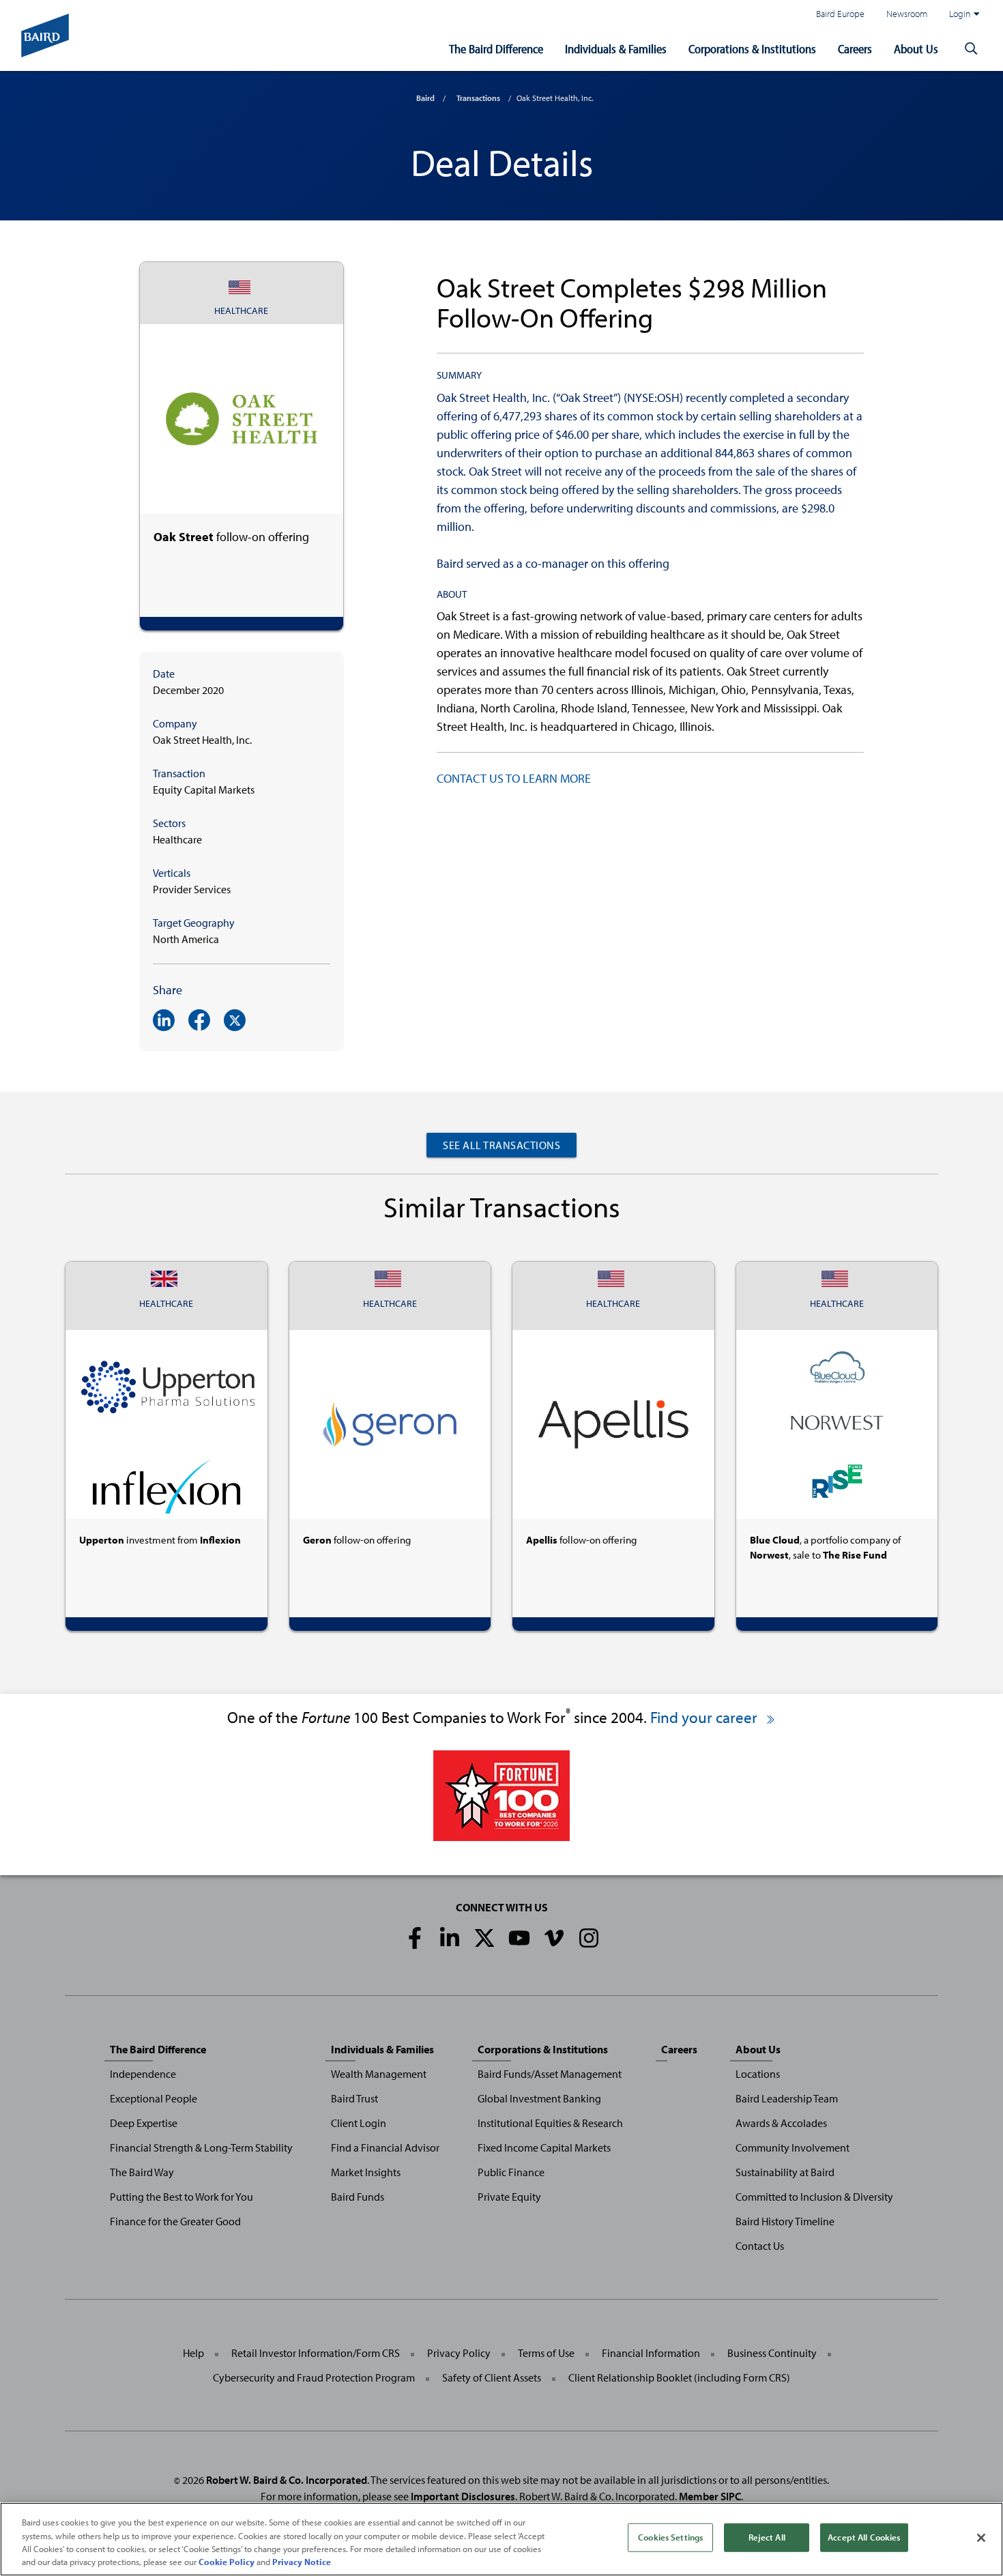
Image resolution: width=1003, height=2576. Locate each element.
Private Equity (509, 2197)
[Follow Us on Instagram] (589, 1938)
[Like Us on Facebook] (415, 1938)
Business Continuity (772, 2353)
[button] (971, 49)
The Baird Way (142, 2172)
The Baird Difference (496, 49)
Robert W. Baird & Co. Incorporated (287, 2480)
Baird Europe (840, 13)
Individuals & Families (616, 49)
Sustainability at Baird (785, 2172)
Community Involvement (793, 2147)
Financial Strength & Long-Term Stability (201, 2147)
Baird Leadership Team (787, 2098)
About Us (916, 49)
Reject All (767, 2537)
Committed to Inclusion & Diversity (814, 2197)
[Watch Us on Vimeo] (554, 1938)
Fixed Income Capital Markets (544, 2147)
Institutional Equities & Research (550, 2123)
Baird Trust (354, 2098)
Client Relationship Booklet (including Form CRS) (679, 2377)
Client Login (359, 2123)
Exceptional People (154, 2098)
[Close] (981, 2538)
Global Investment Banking (539, 2098)
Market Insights (366, 2172)
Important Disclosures (463, 2496)
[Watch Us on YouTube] (519, 1938)
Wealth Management (379, 2074)
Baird (425, 98)
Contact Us (760, 2246)
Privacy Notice (302, 2562)
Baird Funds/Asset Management (550, 2074)
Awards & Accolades (781, 2123)
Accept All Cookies (864, 2537)
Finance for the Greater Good (175, 2221)
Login (960, 13)
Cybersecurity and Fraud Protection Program (314, 2377)
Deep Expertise (144, 2123)
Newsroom (907, 13)
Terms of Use (546, 2353)
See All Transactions (501, 1145)
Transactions (478, 98)
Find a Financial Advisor (385, 2147)
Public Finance (511, 2172)
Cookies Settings (670, 2537)
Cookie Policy (227, 2562)
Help (193, 2353)
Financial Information (651, 2353)
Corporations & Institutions (752, 49)
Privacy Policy (459, 2353)
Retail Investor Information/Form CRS (316, 2353)
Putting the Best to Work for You (181, 2197)
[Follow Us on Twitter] (484, 1938)
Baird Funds (358, 2197)
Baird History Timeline (785, 2221)
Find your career (706, 1717)
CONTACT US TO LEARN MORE (514, 778)
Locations (758, 2074)
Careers (855, 49)
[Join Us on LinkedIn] (450, 1938)
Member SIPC (710, 2496)
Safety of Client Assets (492, 2377)
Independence (143, 2074)
